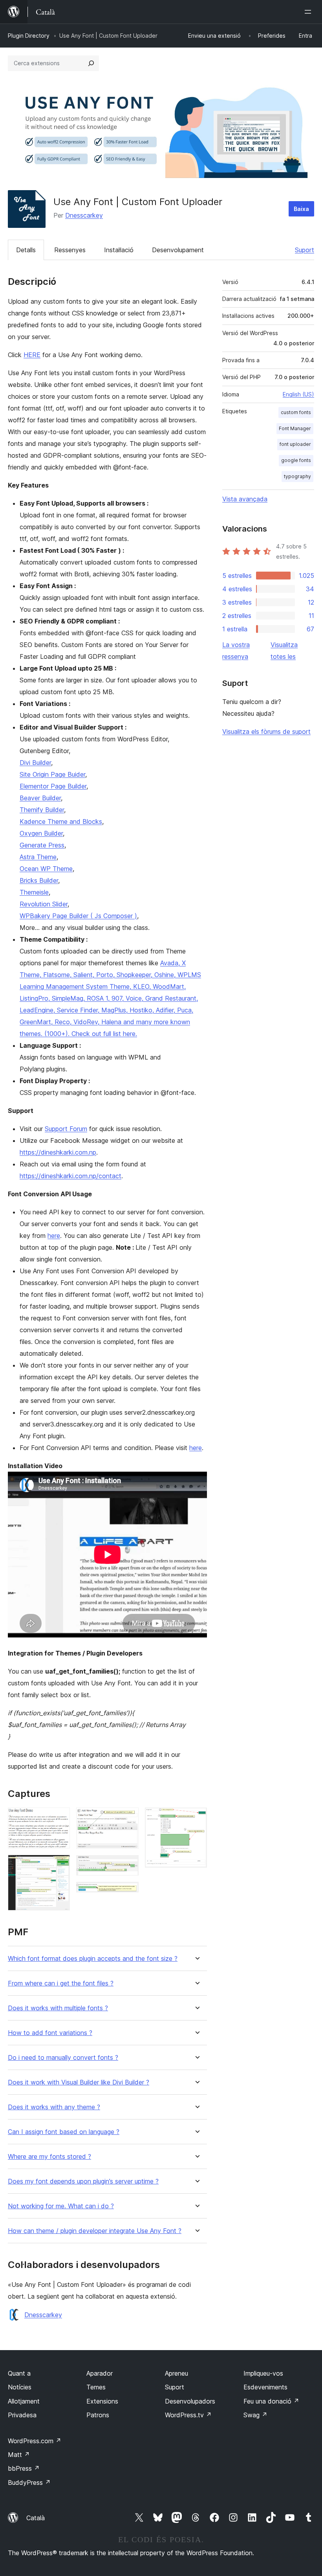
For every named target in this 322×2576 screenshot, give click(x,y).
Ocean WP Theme (46, 869)
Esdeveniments (265, 2387)
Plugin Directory (29, 36)
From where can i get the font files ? (61, 1983)
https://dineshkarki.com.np (58, 1152)
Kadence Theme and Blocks (61, 821)
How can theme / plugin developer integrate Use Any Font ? (95, 2231)
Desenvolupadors (190, 2401)
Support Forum (66, 1129)
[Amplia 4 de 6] (128, 1866)
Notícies (20, 2387)
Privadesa (22, 2415)
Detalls (26, 250)
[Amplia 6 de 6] (196, 1818)
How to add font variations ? (50, 2033)
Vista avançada (245, 499)
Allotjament (24, 2401)
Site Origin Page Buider (52, 774)
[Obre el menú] (309, 12)
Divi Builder (35, 763)
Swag (255, 2415)
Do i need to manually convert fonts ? (63, 2058)
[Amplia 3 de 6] (128, 1818)
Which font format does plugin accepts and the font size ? (93, 1959)
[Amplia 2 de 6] (59, 1865)
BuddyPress (29, 2482)
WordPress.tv (188, 2415)
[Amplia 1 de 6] (59, 1818)
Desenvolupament (178, 250)
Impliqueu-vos (263, 2373)
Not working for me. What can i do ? (61, 2206)
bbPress (24, 2468)
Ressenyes (70, 250)
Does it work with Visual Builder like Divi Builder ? (79, 2082)
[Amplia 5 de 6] (128, 1892)
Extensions (102, 2401)
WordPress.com (35, 2441)
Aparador (100, 2373)
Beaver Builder (40, 798)
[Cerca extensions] (91, 63)
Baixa (301, 209)
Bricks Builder (39, 880)
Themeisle (34, 892)
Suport (305, 250)
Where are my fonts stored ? (49, 2157)
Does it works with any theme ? (54, 2107)
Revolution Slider (44, 904)
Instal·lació (119, 250)
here (54, 1236)
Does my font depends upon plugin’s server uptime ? (83, 2181)
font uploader (295, 444)
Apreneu (177, 2373)
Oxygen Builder (41, 833)
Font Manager (295, 428)
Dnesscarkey (84, 215)
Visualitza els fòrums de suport (266, 732)
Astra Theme (38, 857)
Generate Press (42, 845)
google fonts (296, 460)
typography (297, 476)
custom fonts (296, 412)
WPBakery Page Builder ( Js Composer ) (78, 916)
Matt (19, 2455)
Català (36, 2518)
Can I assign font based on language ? (64, 2132)
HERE (32, 355)
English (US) (298, 394)
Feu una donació (271, 2401)
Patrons (98, 2415)
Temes (96, 2387)
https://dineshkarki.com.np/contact (70, 1176)
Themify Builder (42, 810)
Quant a (19, 2373)
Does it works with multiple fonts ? (58, 2008)
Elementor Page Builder (53, 786)
